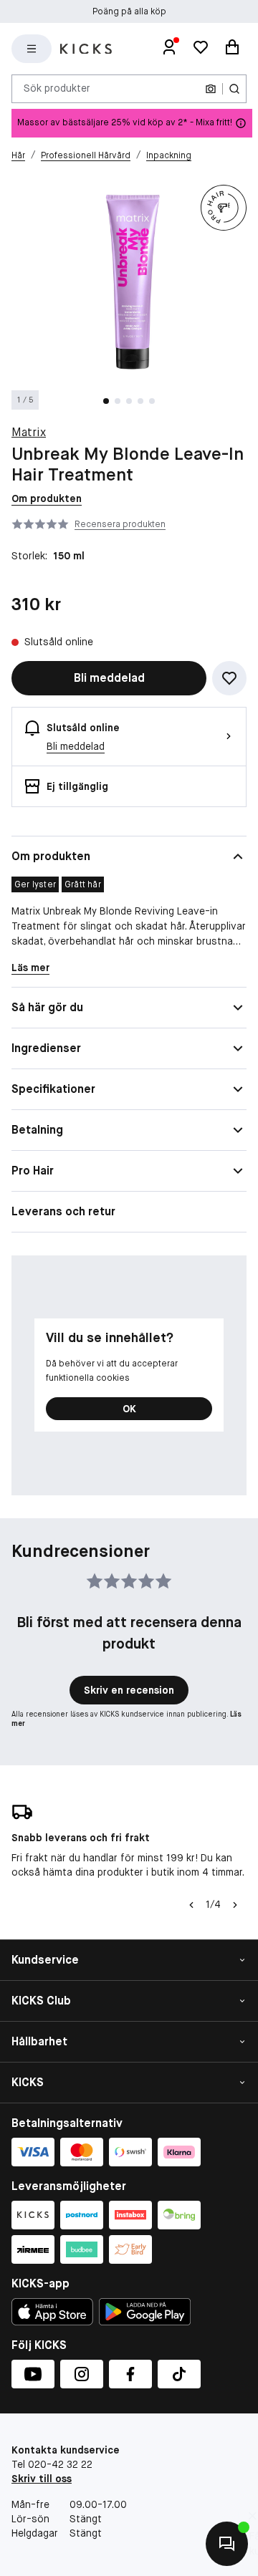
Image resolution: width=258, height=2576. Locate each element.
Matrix (29, 432)
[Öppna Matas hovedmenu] (32, 49)
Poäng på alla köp (129, 11)
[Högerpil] (235, 1905)
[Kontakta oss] (227, 2544)
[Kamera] (211, 89)
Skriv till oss (42, 2479)
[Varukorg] (232, 49)
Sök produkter (57, 88)
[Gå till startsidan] (86, 49)
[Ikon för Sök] (234, 89)
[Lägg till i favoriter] (229, 678)
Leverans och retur (63, 1211)
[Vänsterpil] (191, 1905)
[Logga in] (169, 49)
